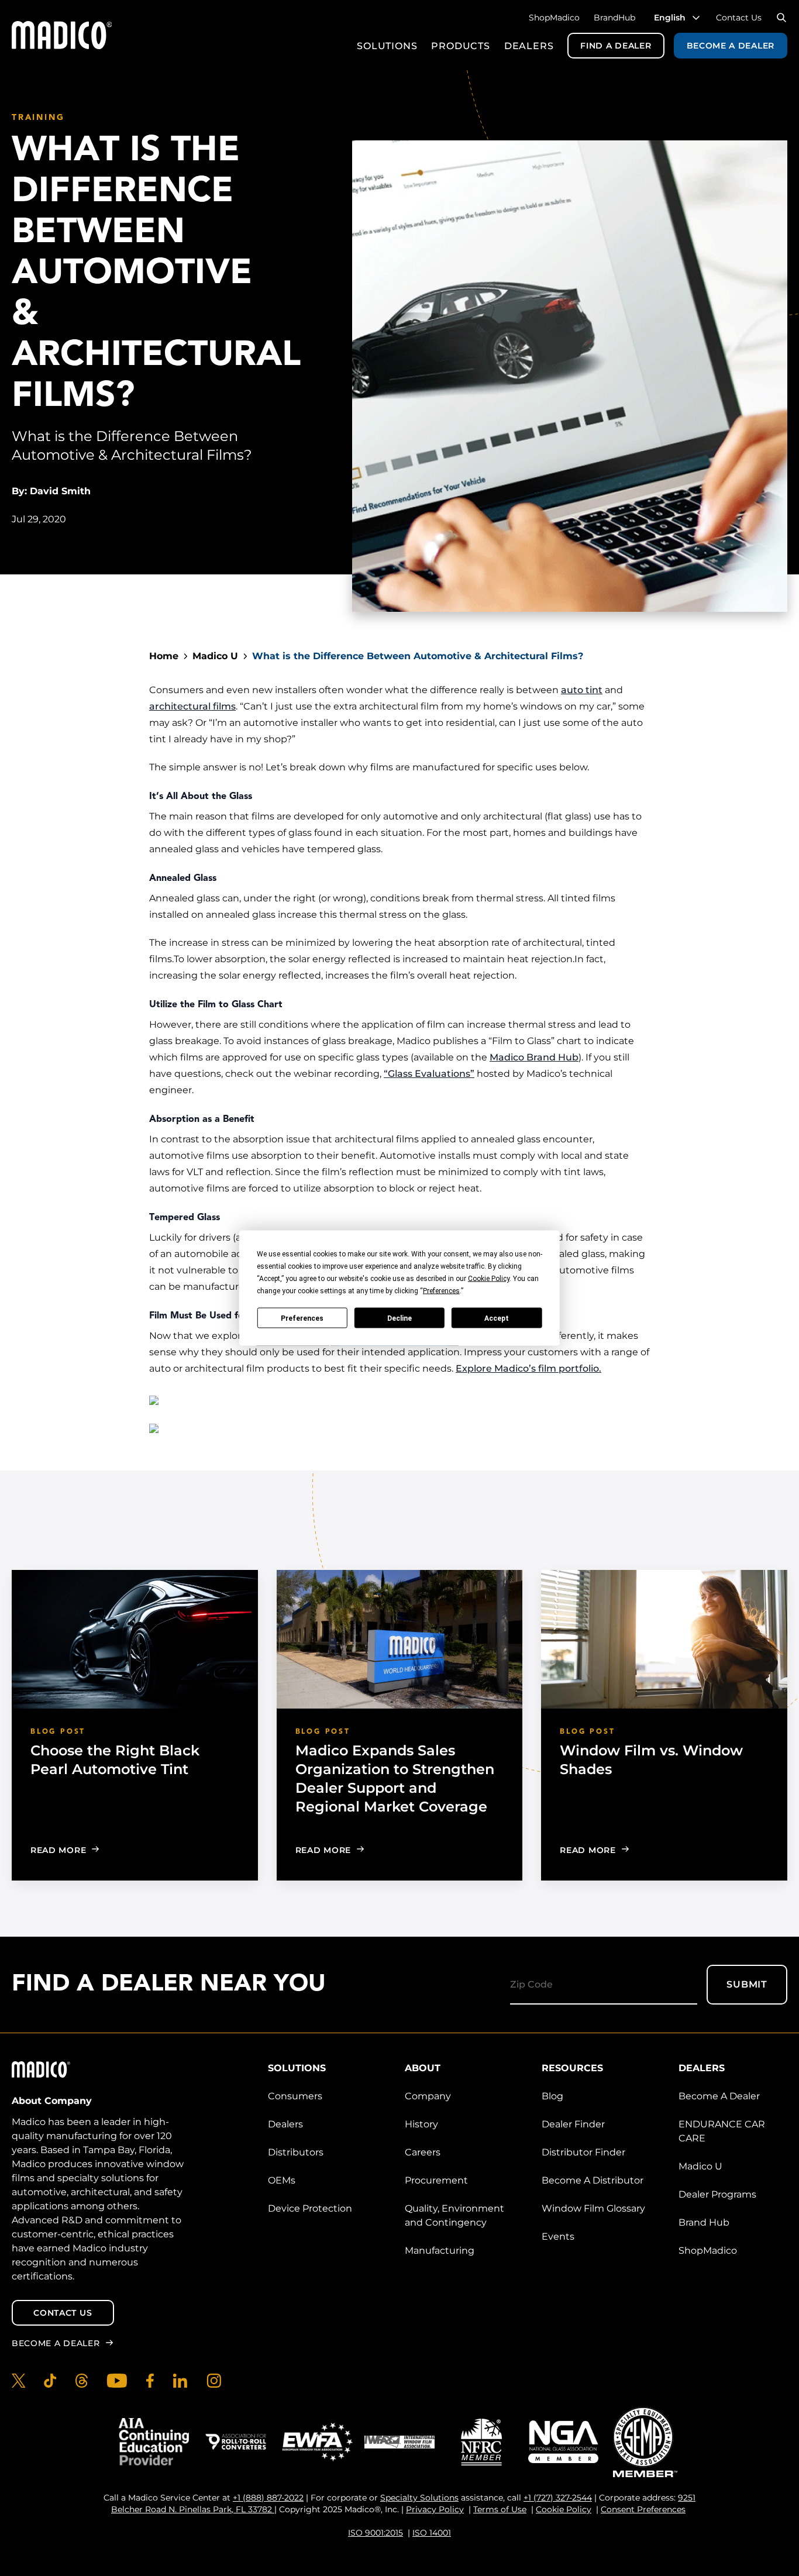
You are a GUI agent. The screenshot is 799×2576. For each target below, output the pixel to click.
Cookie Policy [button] (489, 1279)
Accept (497, 1318)
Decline (399, 1318)
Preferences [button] (441, 1291)
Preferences (302, 1318)
